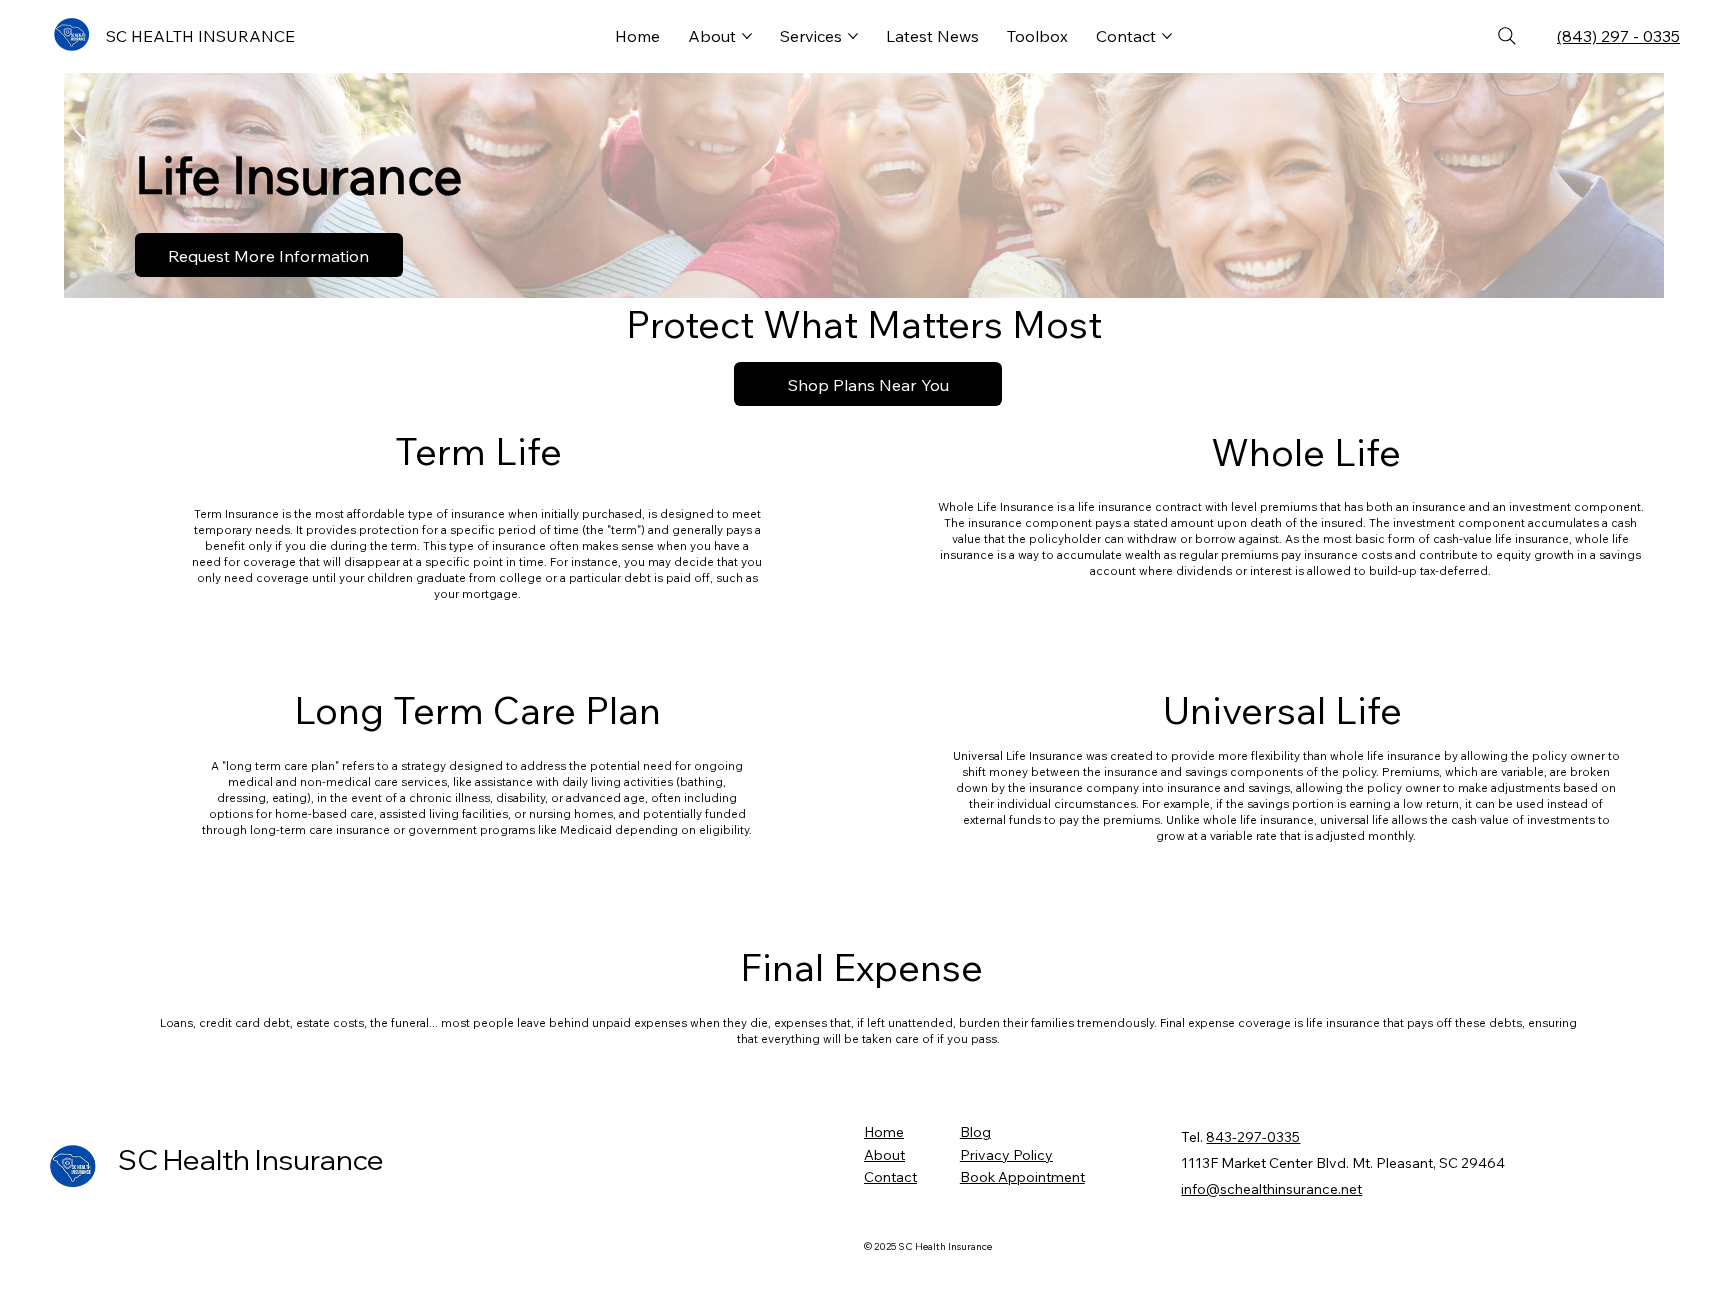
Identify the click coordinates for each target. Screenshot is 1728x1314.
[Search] (1507, 36)
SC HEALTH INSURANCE (200, 36)
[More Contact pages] (1167, 36)
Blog (975, 1132)
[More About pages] (747, 36)
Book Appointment (1022, 1177)
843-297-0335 (1253, 1137)
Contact (890, 1177)
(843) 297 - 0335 (1618, 36)
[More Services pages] (853, 36)
